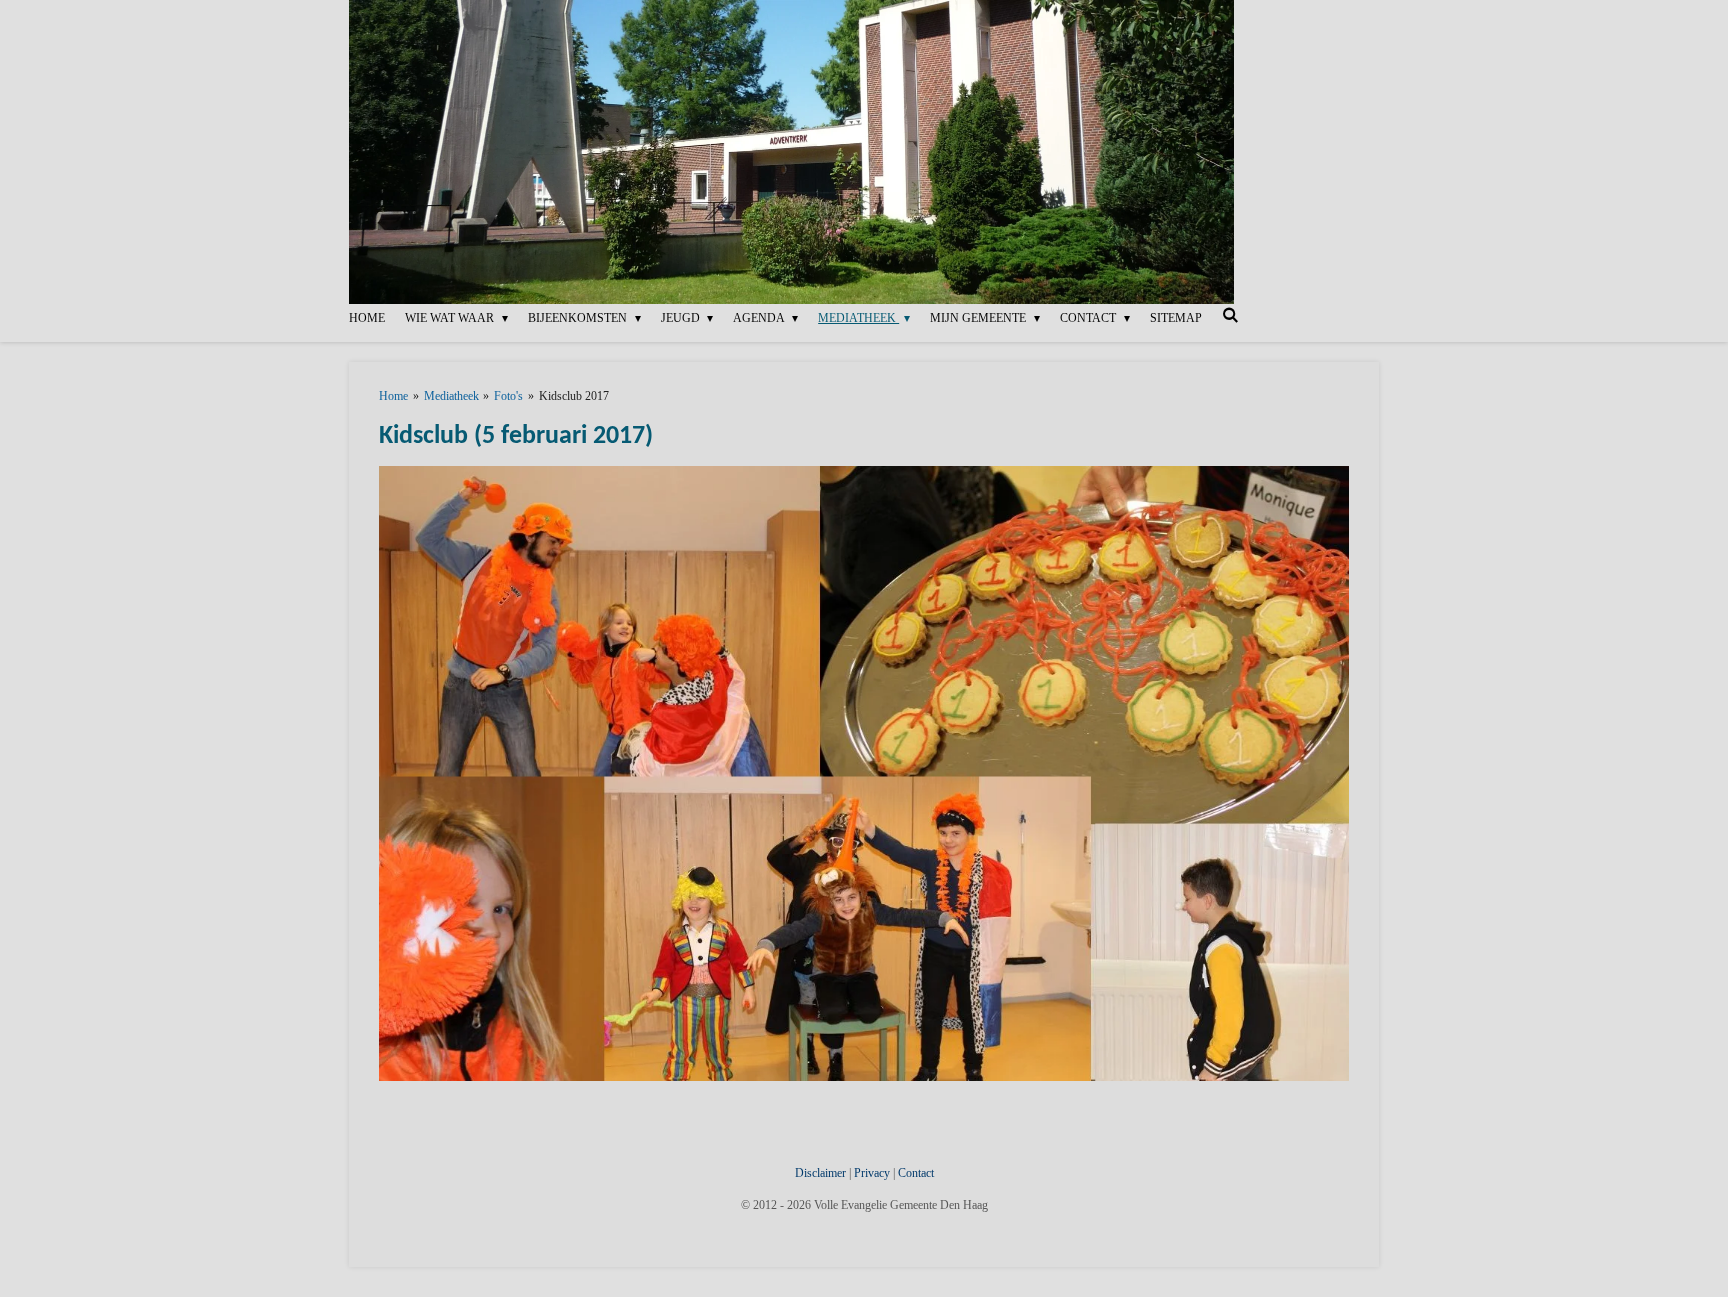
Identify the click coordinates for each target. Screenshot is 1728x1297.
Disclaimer (822, 1173)
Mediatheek (451, 396)
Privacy (873, 1173)
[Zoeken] (1230, 315)
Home (393, 396)
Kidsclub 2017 (574, 396)
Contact (916, 1173)
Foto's (508, 396)
